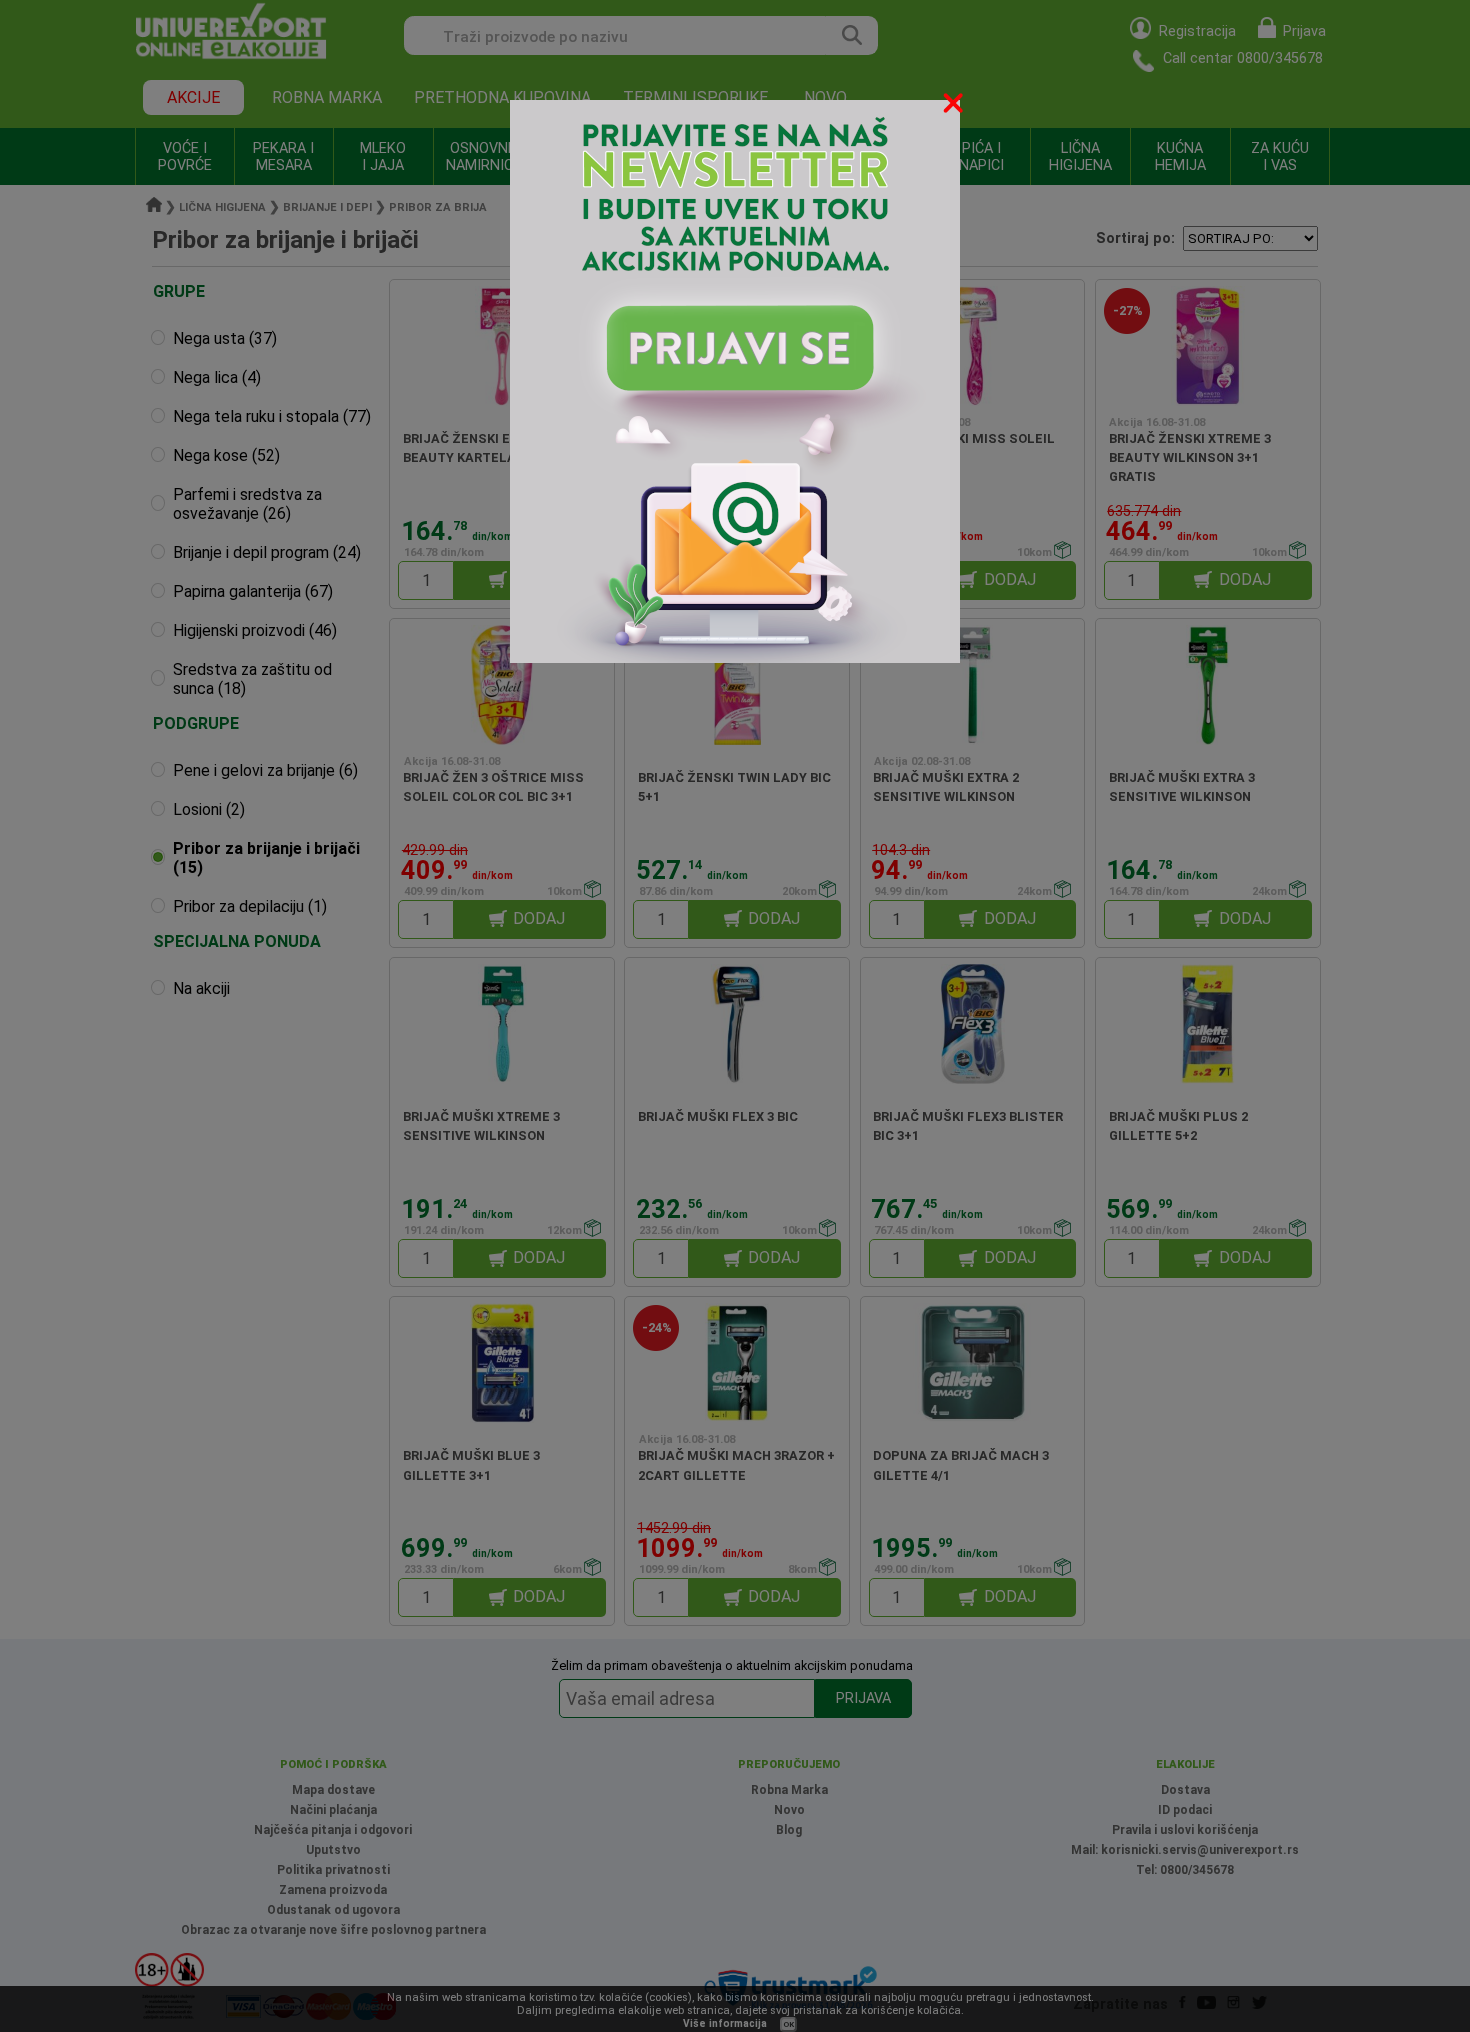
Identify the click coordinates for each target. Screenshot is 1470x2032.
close (955, 106)
